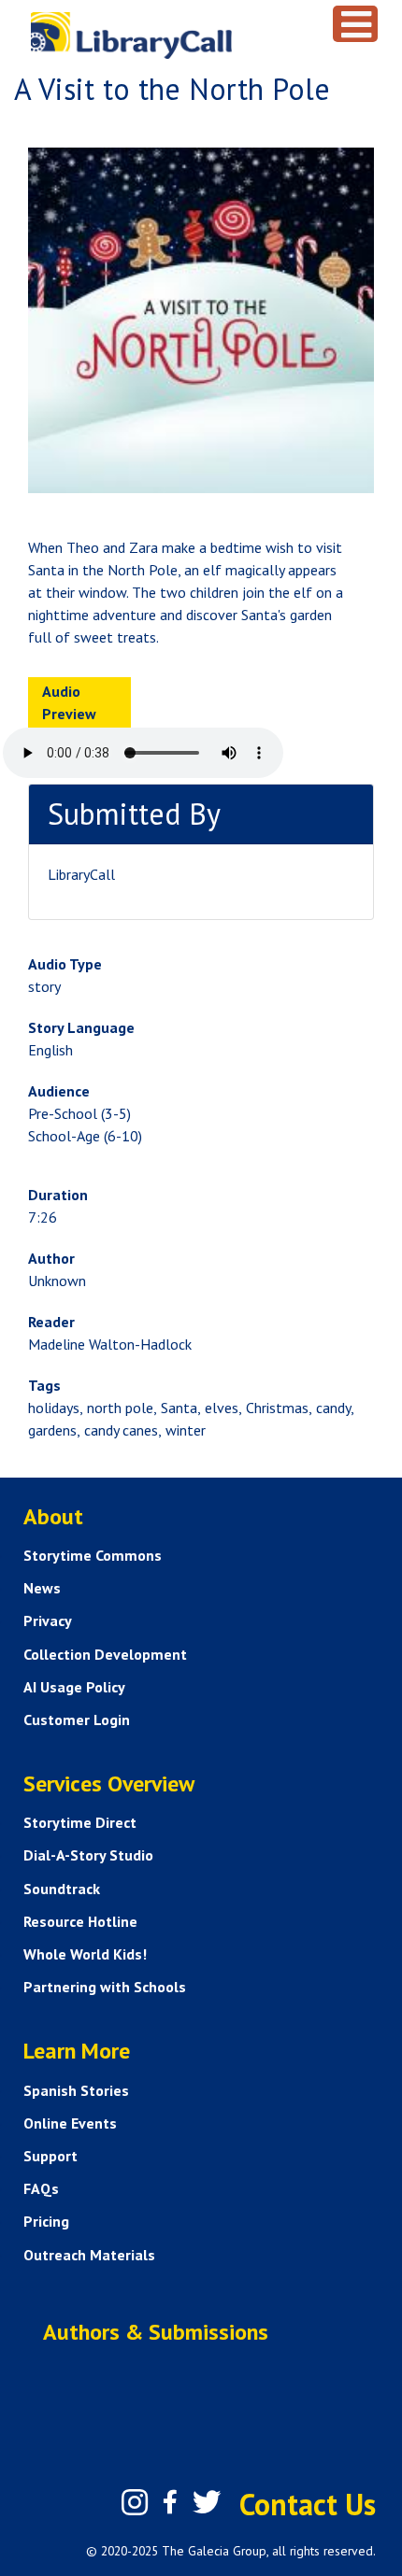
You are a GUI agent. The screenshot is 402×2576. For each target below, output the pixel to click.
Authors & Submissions (156, 2332)
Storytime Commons (93, 1555)
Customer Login (77, 1720)
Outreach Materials (89, 2255)
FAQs (41, 2188)
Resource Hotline (80, 1921)
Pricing (46, 2221)
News (42, 1588)
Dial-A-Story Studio (88, 1855)
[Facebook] (170, 2502)
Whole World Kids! (85, 1954)
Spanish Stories (76, 2090)
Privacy (48, 1621)
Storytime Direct (80, 1822)
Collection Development (105, 1654)
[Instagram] (135, 2502)
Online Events (70, 2123)
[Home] (169, 35)
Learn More (77, 2051)
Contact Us (308, 2504)
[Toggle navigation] (355, 24)
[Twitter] (207, 2502)
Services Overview (109, 1783)
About (53, 1516)
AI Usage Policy (74, 1687)
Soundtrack (62, 1889)
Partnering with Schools (105, 1987)
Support (50, 2156)
